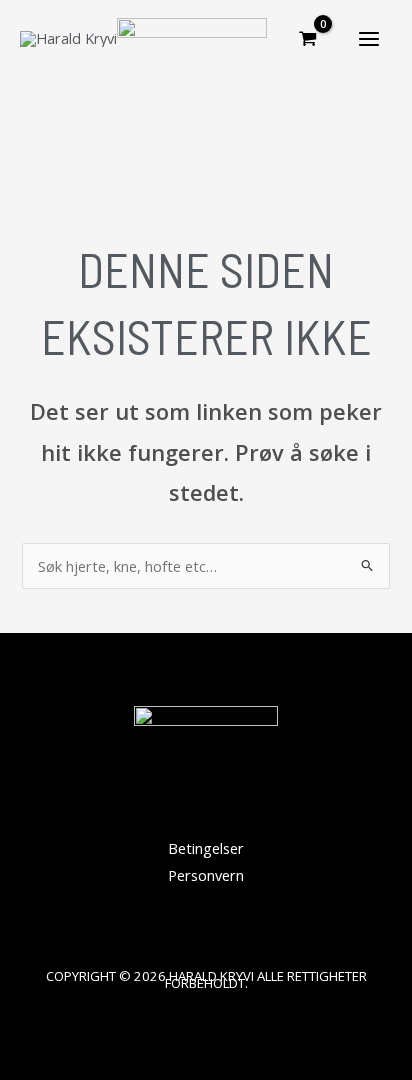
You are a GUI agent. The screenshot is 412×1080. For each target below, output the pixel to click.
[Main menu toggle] (369, 39)
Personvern (206, 875)
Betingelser (206, 848)
